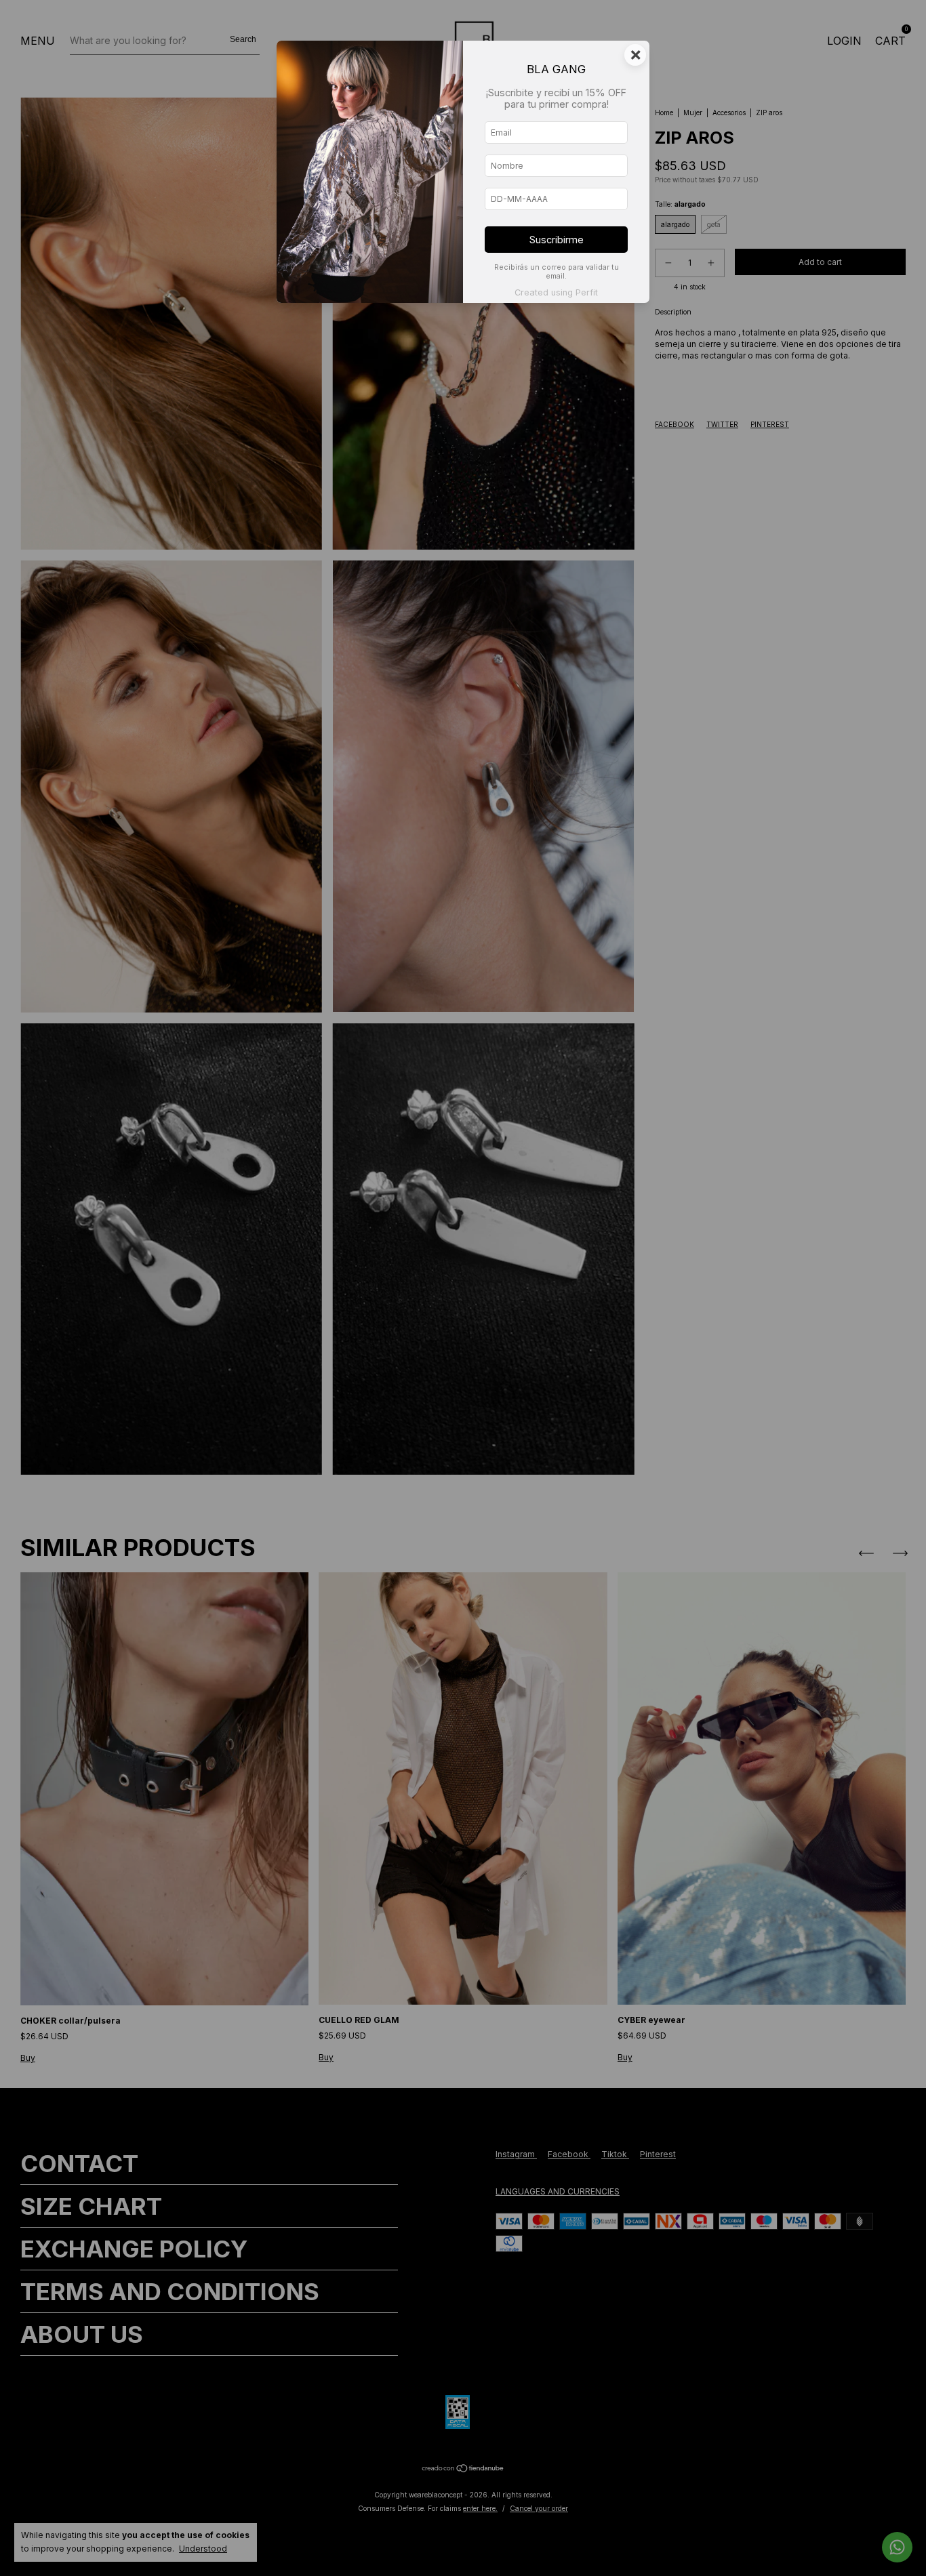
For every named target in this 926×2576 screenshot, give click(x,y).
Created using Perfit (556, 292)
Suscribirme (557, 240)
